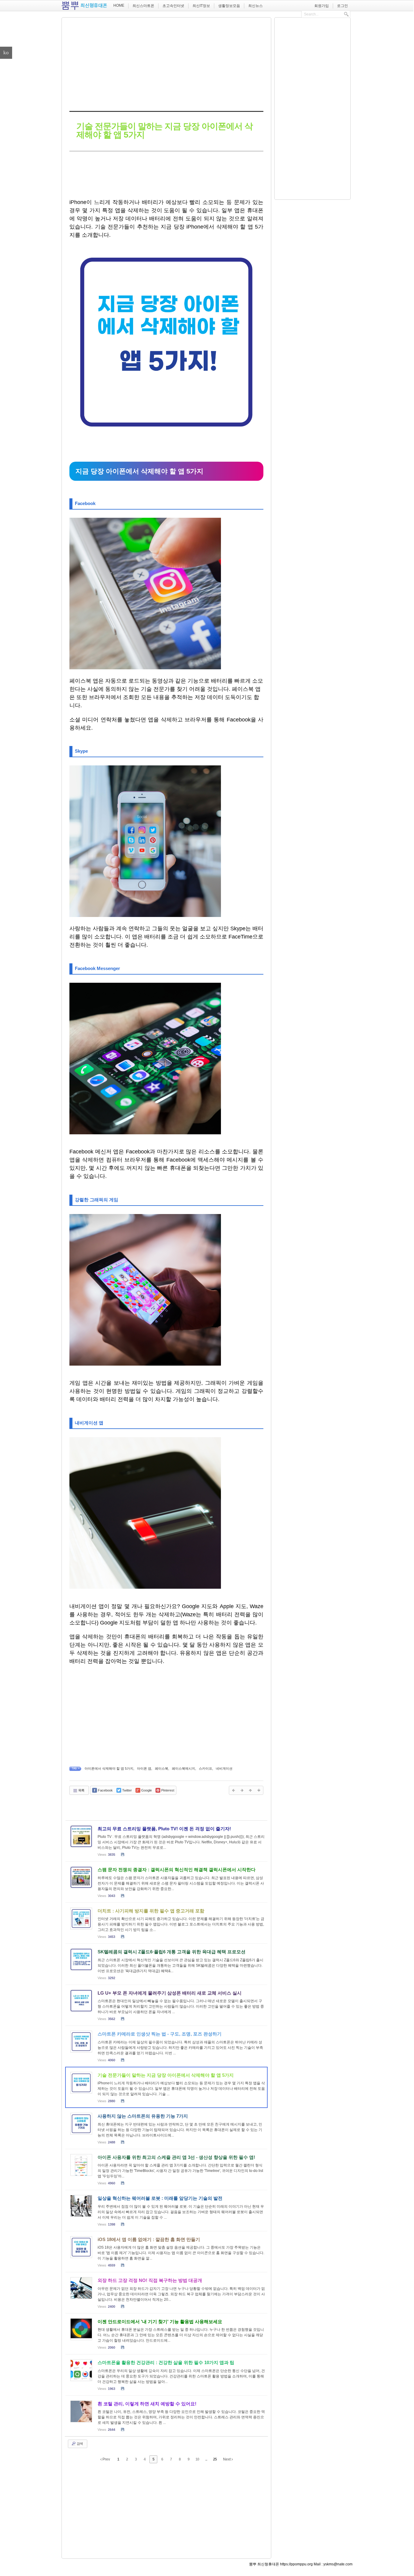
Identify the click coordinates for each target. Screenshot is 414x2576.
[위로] (250, 1790)
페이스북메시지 (184, 1768)
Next (227, 2459)
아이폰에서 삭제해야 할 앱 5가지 (109, 1768)
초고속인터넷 (173, 6)
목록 (81, 1790)
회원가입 (322, 6)
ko (6, 53)
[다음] (242, 1790)
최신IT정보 (201, 6)
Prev (106, 2459)
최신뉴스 (255, 6)
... (206, 2459)
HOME (119, 5)
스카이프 (205, 1768)
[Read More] (166, 1841)
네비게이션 (224, 1768)
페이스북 (162, 1768)
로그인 (342, 6)
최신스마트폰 (143, 6)
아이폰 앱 (144, 1768)
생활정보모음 (229, 6)
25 (215, 2459)
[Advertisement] (166, 63)
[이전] (233, 1790)
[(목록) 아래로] (259, 1790)
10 (197, 2459)
